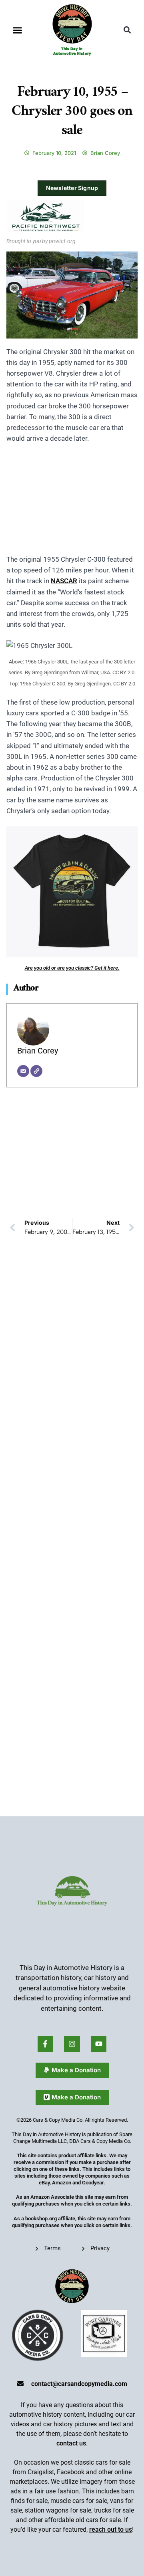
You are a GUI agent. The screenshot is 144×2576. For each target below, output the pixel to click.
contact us (71, 2443)
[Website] (36, 1071)
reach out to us (111, 2529)
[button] (18, 30)
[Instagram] (72, 2044)
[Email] (23, 1071)
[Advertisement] (72, 504)
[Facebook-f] (46, 2044)
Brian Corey (38, 1051)
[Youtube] (99, 2044)
